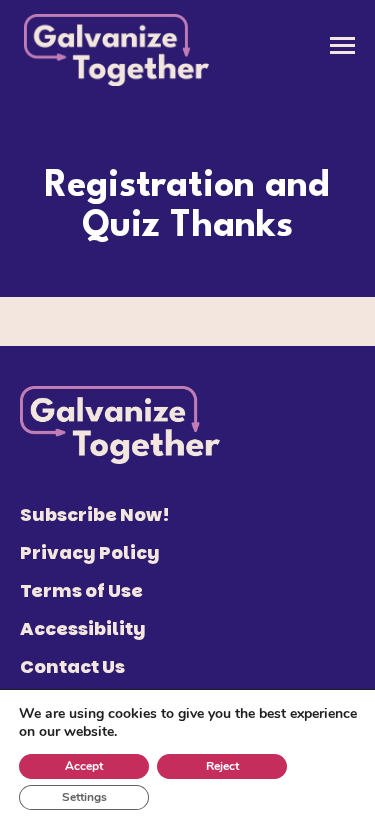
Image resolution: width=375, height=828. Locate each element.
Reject (222, 766)
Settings (84, 797)
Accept (84, 766)
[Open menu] (342, 46)
